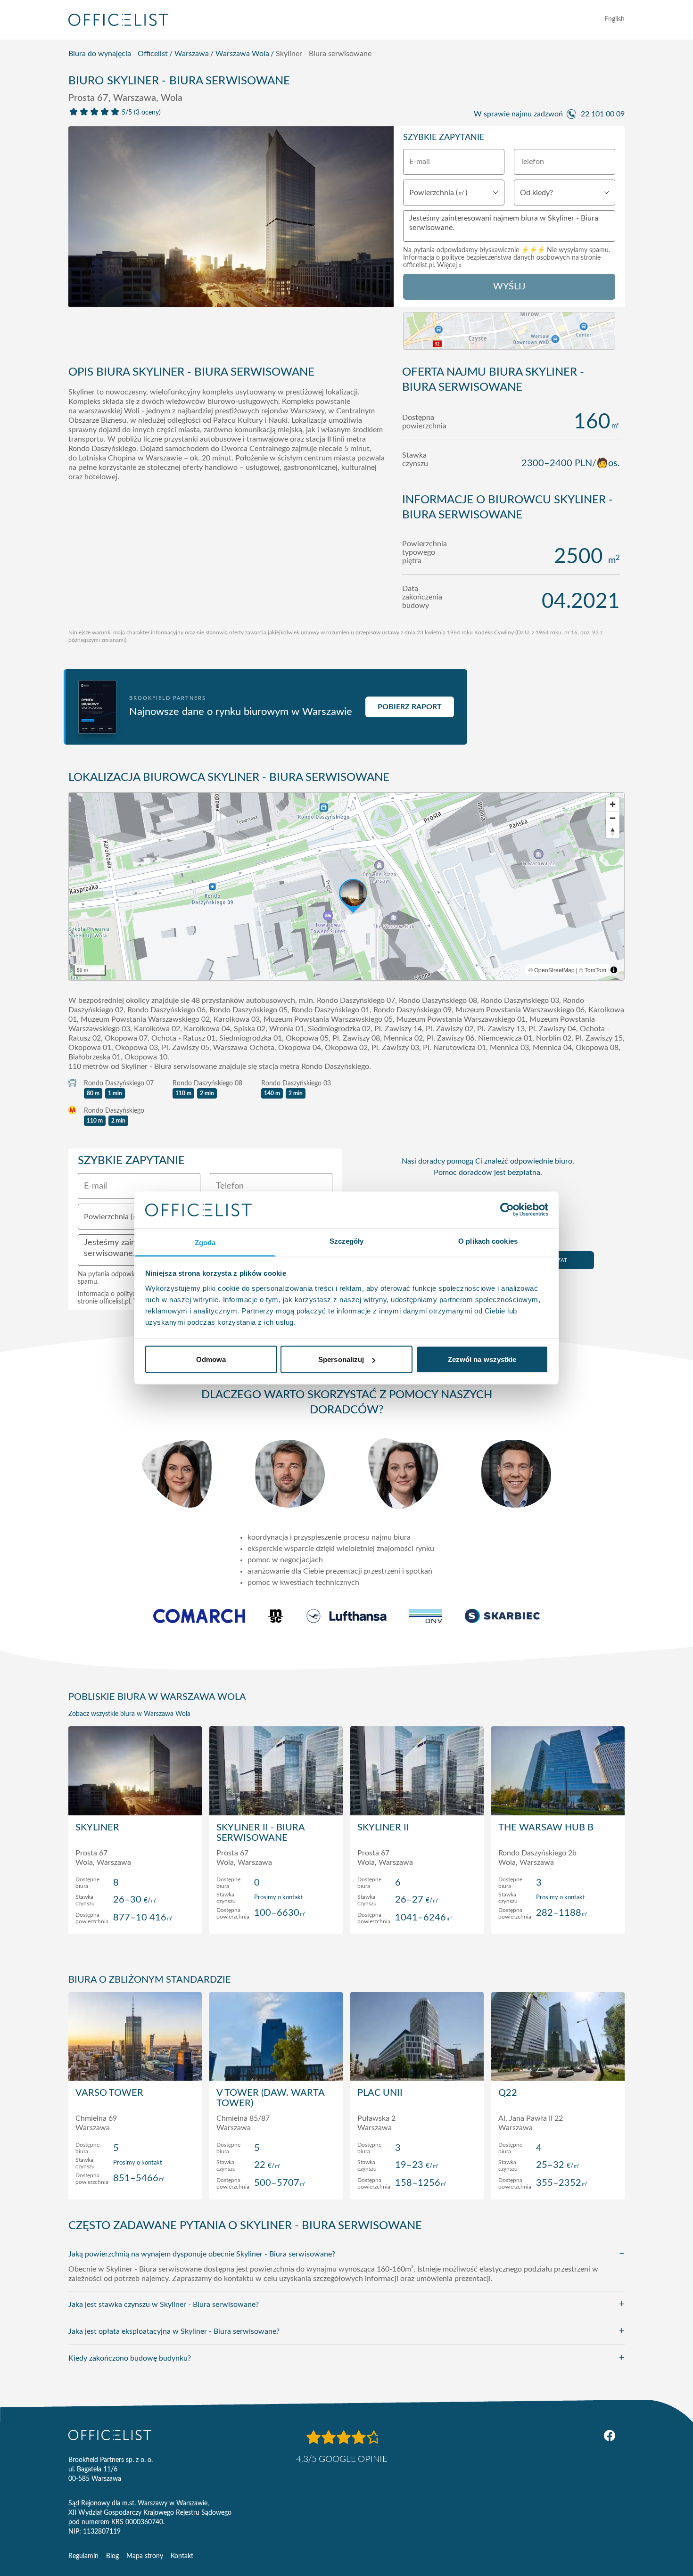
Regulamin (83, 2556)
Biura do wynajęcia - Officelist (118, 54)
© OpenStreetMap (552, 970)
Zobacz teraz (135, 1917)
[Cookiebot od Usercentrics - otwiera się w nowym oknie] (507, 1210)
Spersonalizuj (341, 1359)
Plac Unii (380, 2093)
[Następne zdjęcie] (381, 220)
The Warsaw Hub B (546, 1828)
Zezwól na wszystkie (482, 1359)
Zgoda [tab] (205, 1242)
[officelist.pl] (110, 2435)
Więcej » (449, 265)
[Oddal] (613, 818)
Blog (112, 2556)
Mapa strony (145, 2556)
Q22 (508, 2093)
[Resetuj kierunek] (613, 832)
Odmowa (211, 1359)
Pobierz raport (410, 707)
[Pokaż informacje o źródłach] (614, 970)
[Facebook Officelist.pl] (610, 2436)
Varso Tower (109, 2093)
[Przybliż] (613, 804)
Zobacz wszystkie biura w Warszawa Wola (129, 1714)
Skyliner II (383, 1828)
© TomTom (593, 970)
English (615, 19)
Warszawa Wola (242, 54)
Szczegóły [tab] (347, 1241)
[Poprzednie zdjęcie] (81, 220)
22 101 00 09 (603, 114)
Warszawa (192, 54)
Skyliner (97, 1828)
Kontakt (182, 2556)
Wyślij (509, 287)
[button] (346, 886)
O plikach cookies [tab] (488, 1241)
